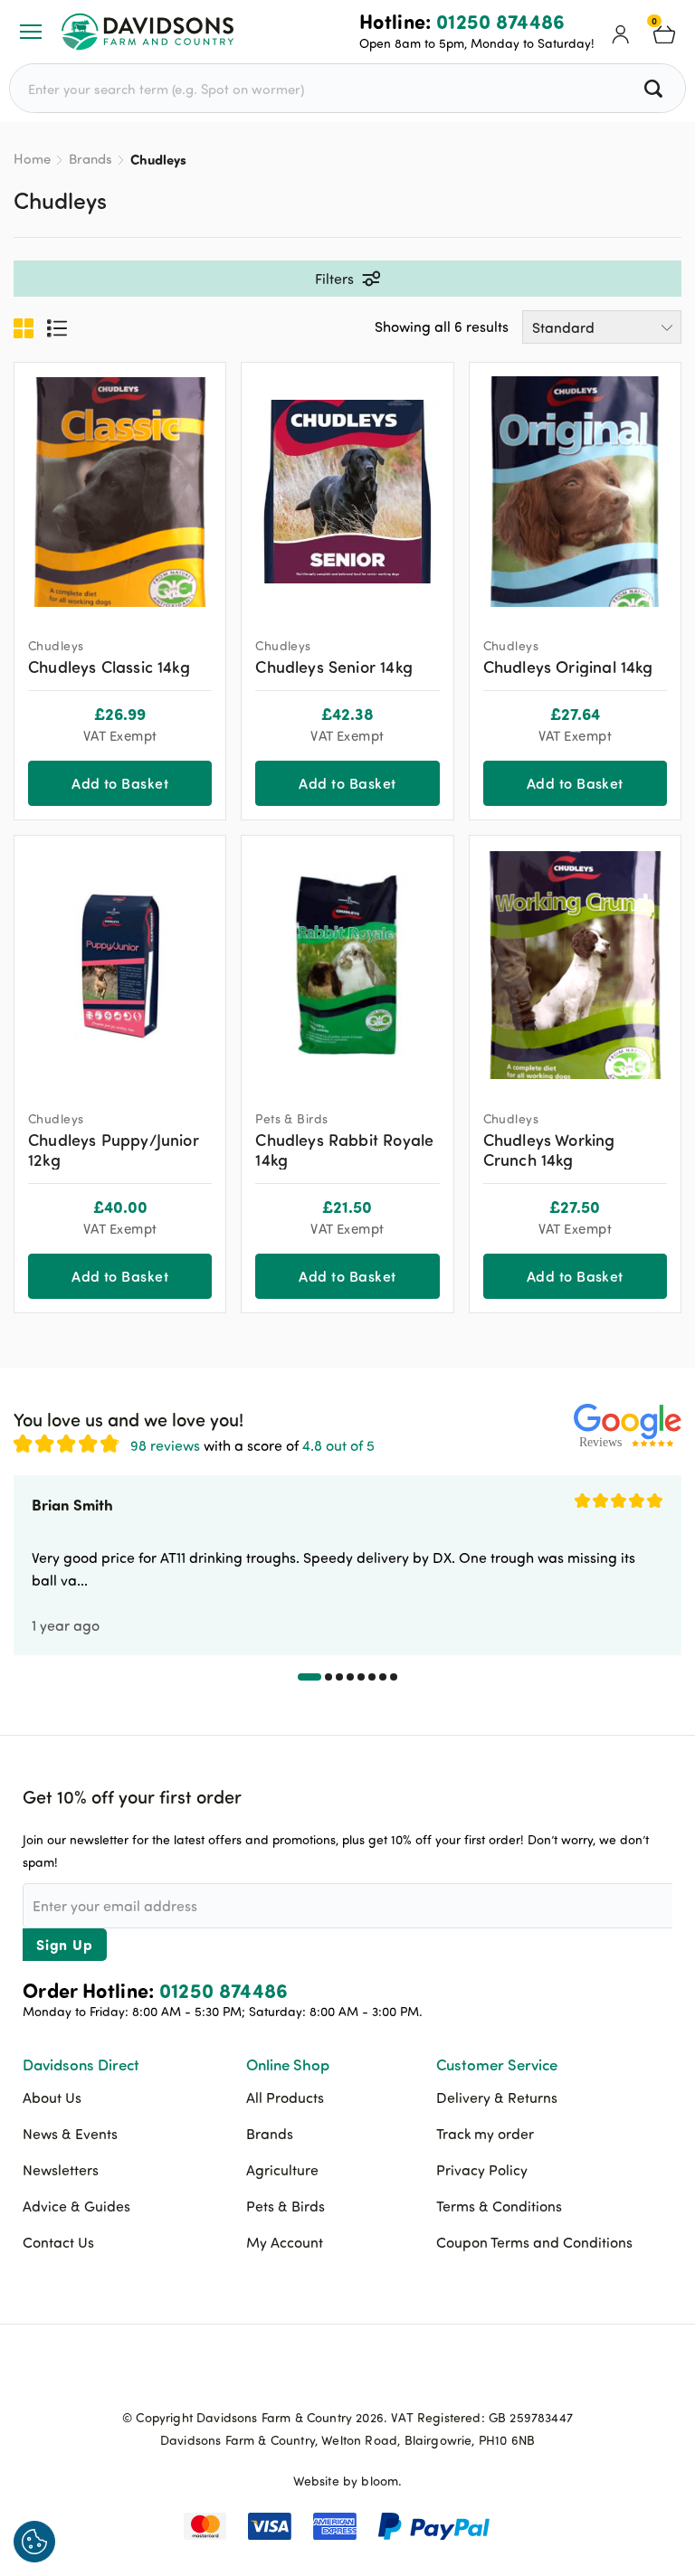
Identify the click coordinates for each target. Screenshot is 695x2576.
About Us (52, 2098)
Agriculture (282, 2170)
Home (32, 159)
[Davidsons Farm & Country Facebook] (302, 2375)
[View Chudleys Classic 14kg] (120, 492)
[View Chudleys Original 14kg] (575, 492)
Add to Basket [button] (120, 783)
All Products (285, 2098)
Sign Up (65, 1944)
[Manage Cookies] (34, 2542)
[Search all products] (656, 88)
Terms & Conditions (499, 2206)
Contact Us (58, 2242)
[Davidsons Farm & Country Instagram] (393, 2375)
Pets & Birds (286, 2206)
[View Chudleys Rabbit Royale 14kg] (347, 965)
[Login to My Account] (621, 32)
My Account (285, 2242)
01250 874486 (501, 21)
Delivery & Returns (497, 2098)
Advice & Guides (76, 2206)
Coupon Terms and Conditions (534, 2242)
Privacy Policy (482, 2170)
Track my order (485, 2134)
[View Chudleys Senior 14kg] (347, 492)
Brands (90, 159)
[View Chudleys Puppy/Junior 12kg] (120, 965)
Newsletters (61, 2170)
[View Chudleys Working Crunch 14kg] (575, 965)
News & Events (70, 2134)
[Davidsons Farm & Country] (148, 32)
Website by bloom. (348, 2481)
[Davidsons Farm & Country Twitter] (347, 2375)
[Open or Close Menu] (31, 32)
